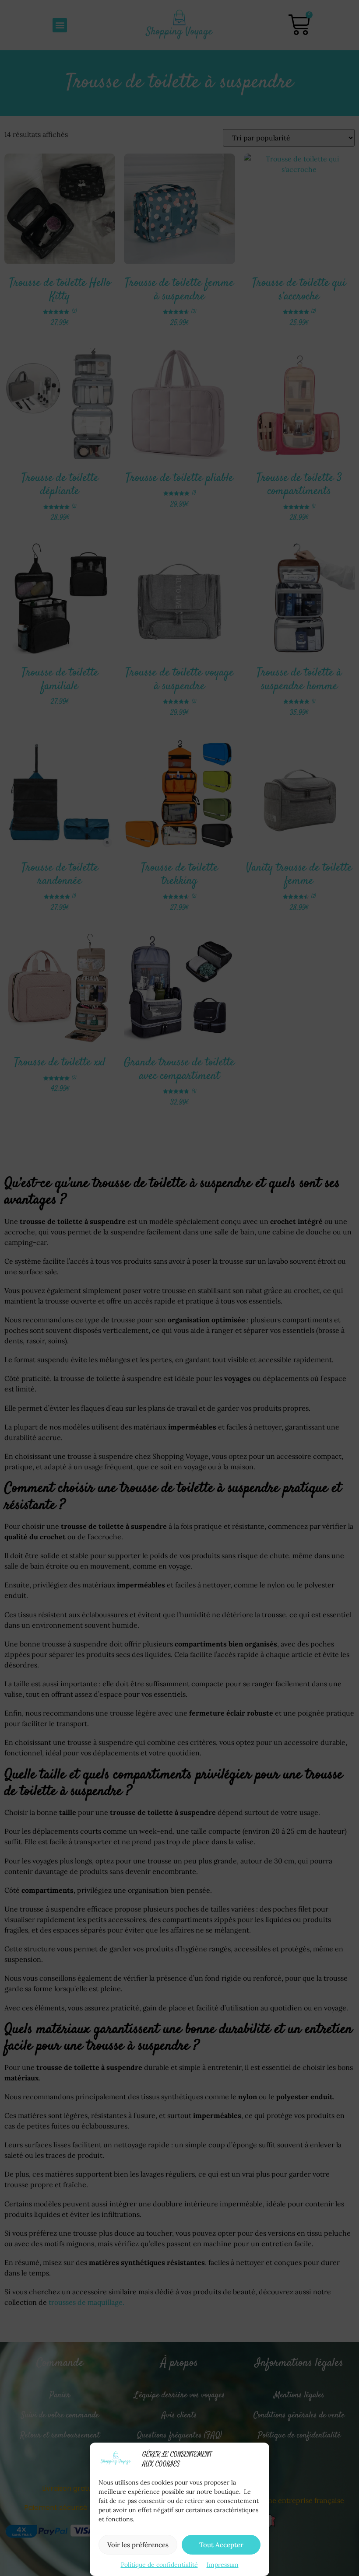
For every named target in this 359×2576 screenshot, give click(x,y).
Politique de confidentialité (159, 2565)
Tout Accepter (221, 2545)
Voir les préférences (138, 2545)
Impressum (223, 2565)
